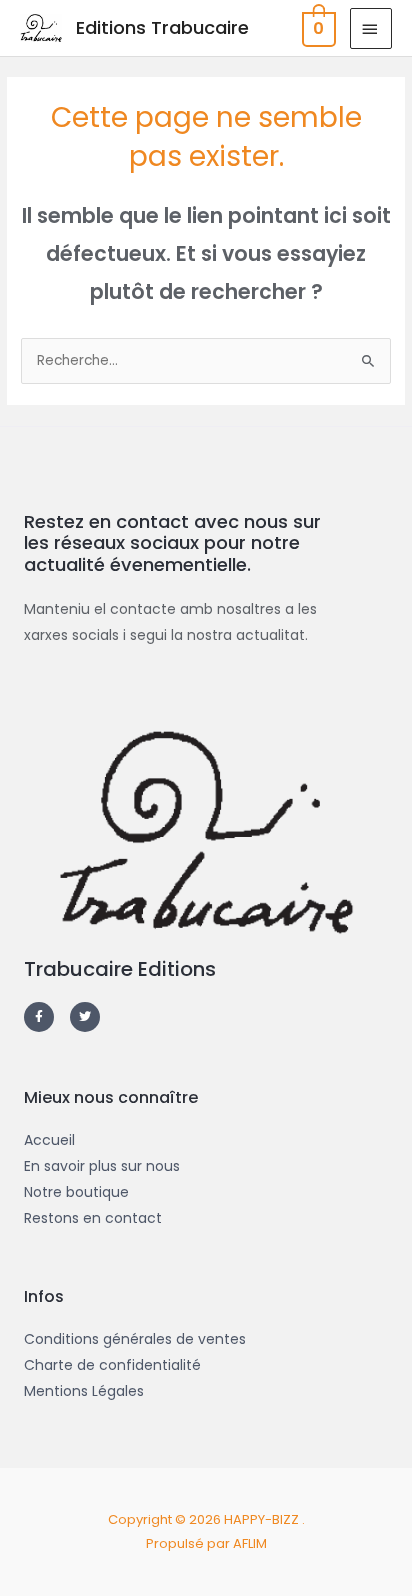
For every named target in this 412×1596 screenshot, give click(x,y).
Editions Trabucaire (162, 27)
